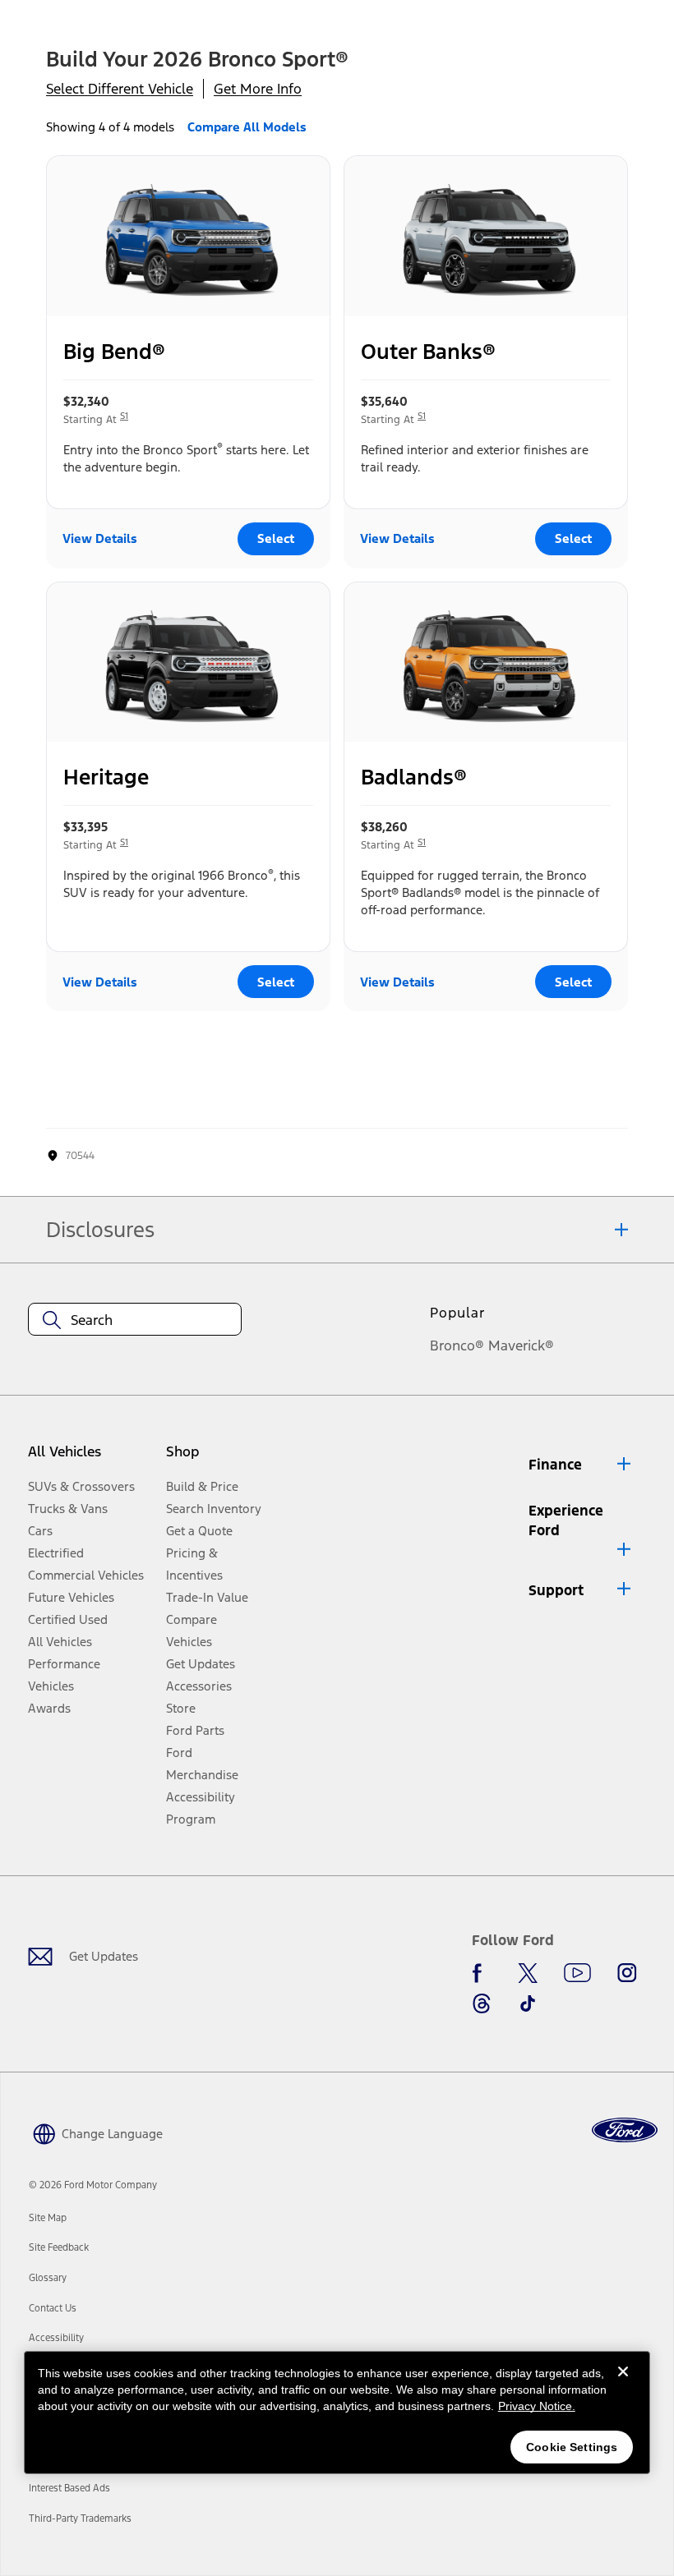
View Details (100, 538)
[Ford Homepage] (625, 2130)
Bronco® (457, 1345)
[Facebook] (482, 1973)
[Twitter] (528, 1973)
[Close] (623, 2385)
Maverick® (521, 1345)
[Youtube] (577, 1973)
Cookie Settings (572, 2447)
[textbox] (135, 1320)
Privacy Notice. (537, 2406)
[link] (48, 2218)
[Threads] (482, 2003)
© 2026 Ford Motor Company (93, 2185)
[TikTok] (528, 2003)
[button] (581, 1465)
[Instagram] (627, 1973)
